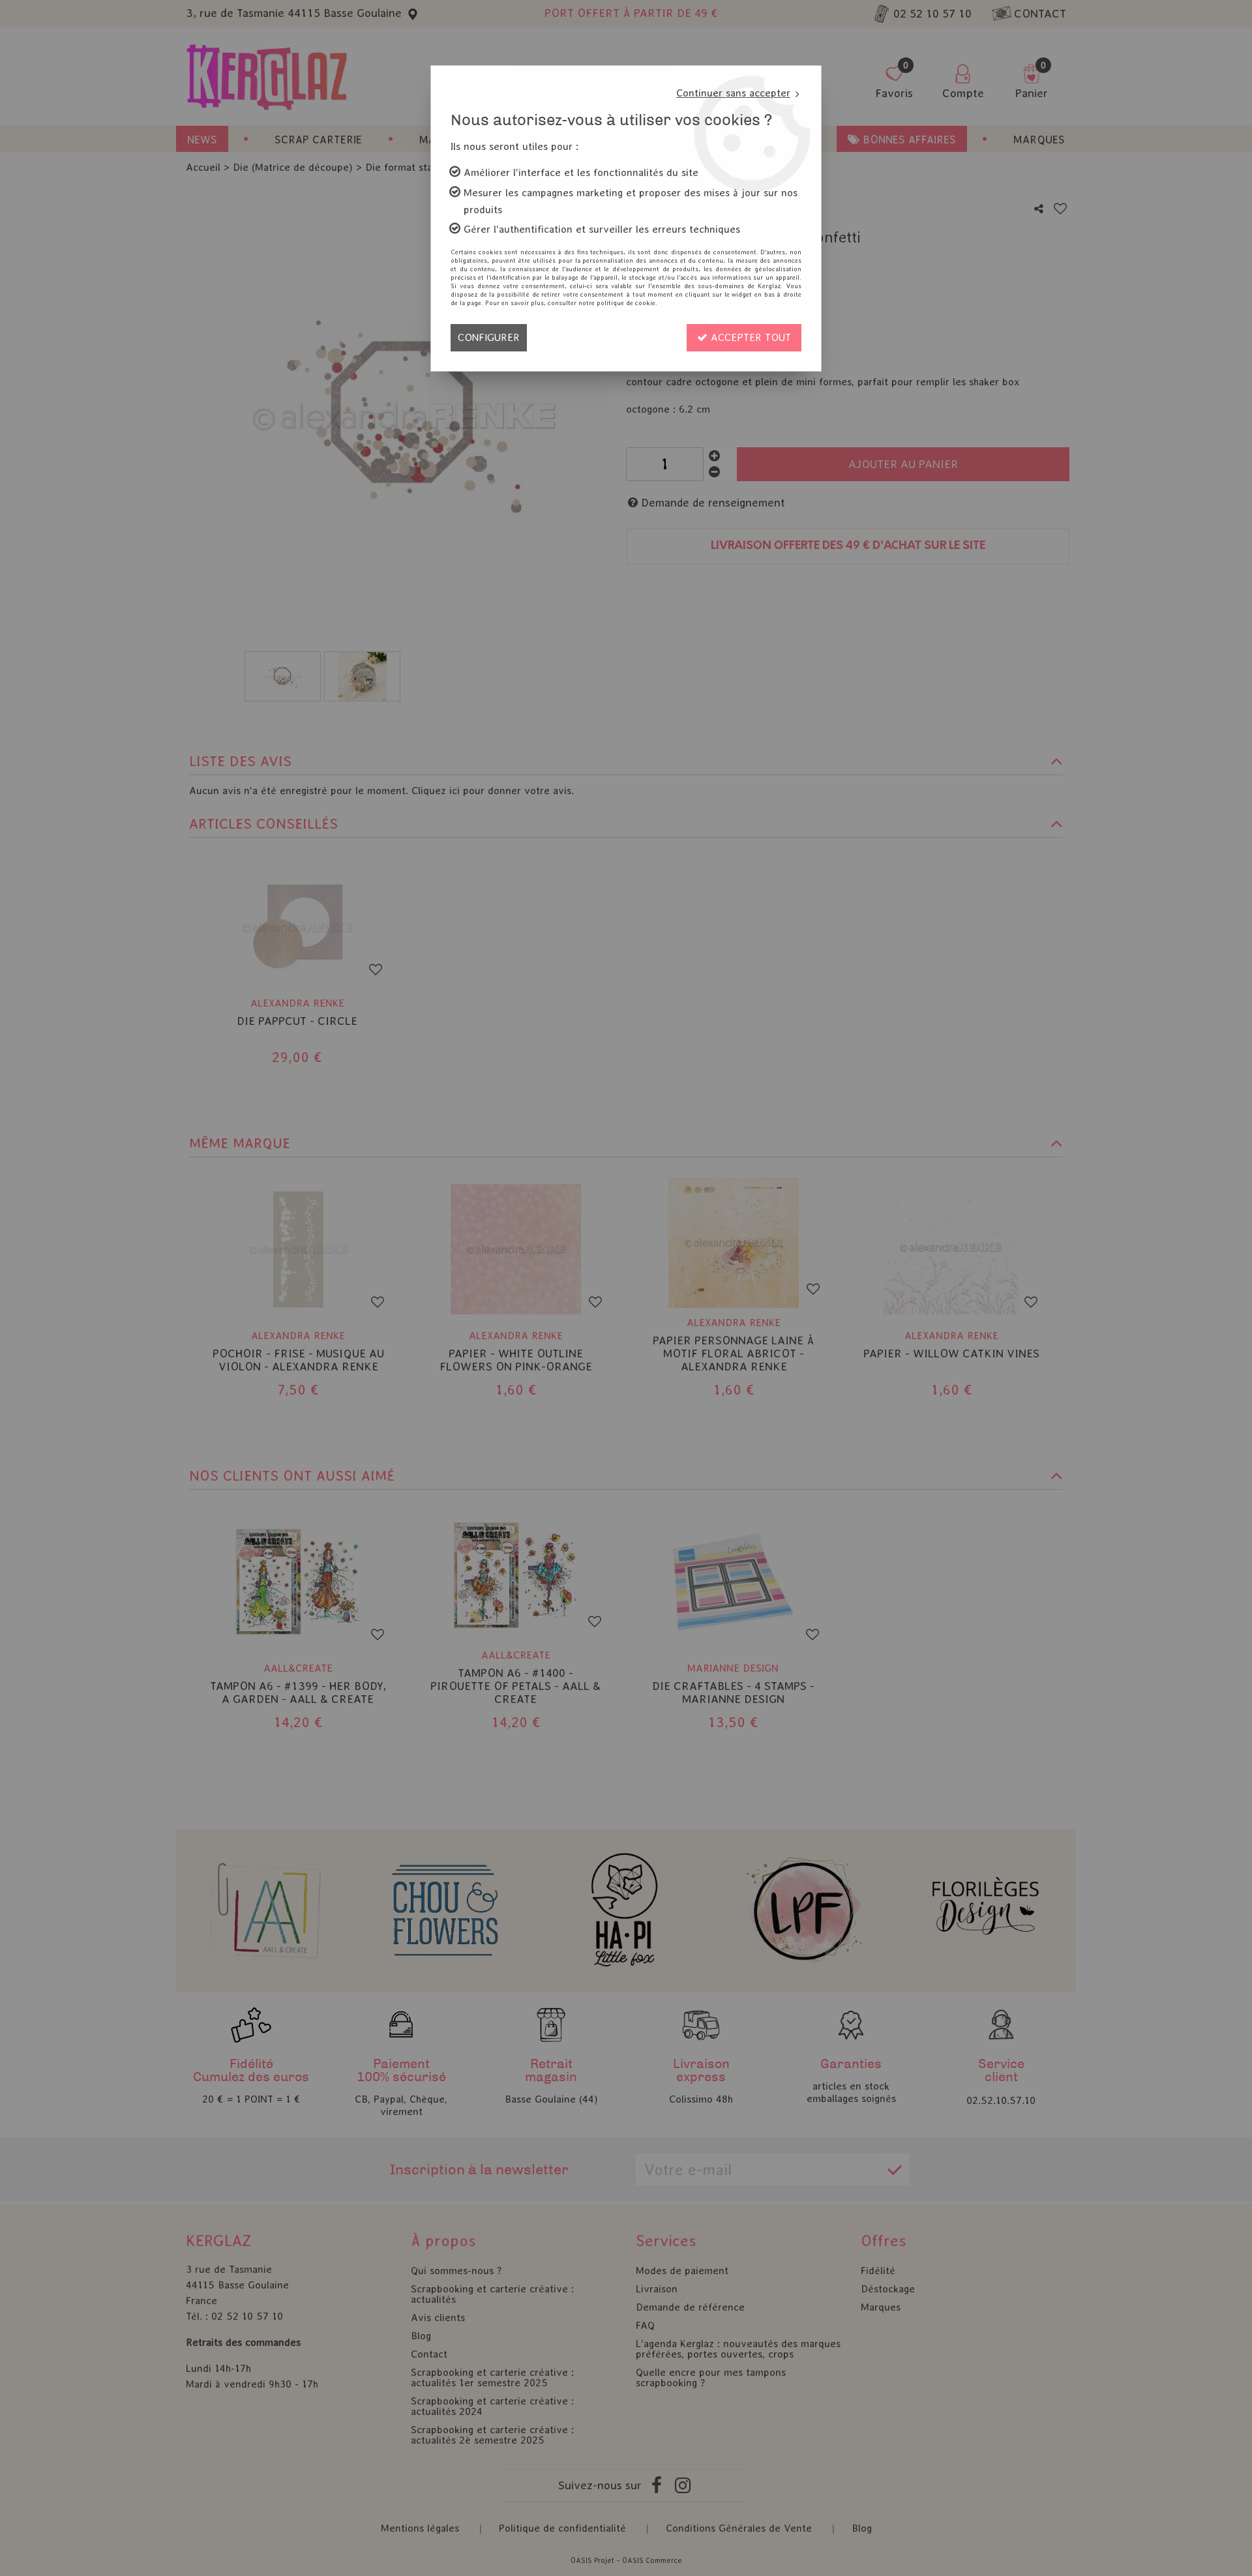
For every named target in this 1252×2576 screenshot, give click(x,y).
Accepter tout (749, 337)
